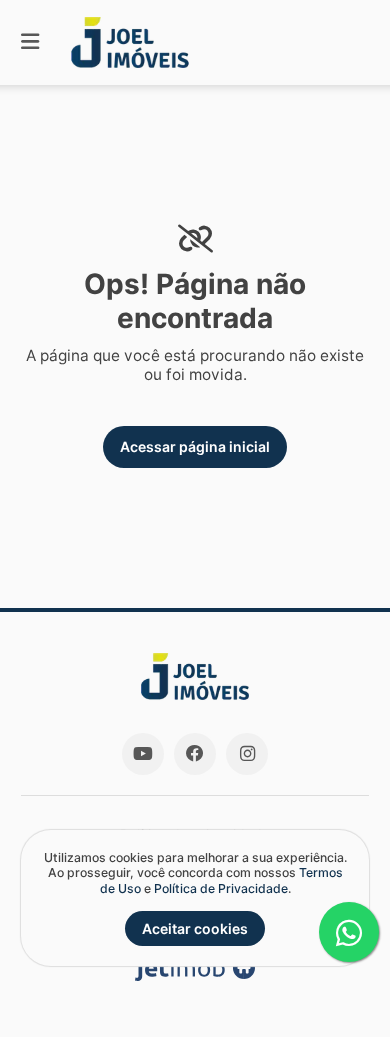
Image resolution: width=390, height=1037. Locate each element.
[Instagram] (247, 754)
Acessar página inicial (195, 446)
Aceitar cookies (195, 928)
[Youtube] (143, 754)
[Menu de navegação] (30, 42)
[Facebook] (195, 754)
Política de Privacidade (221, 888)
